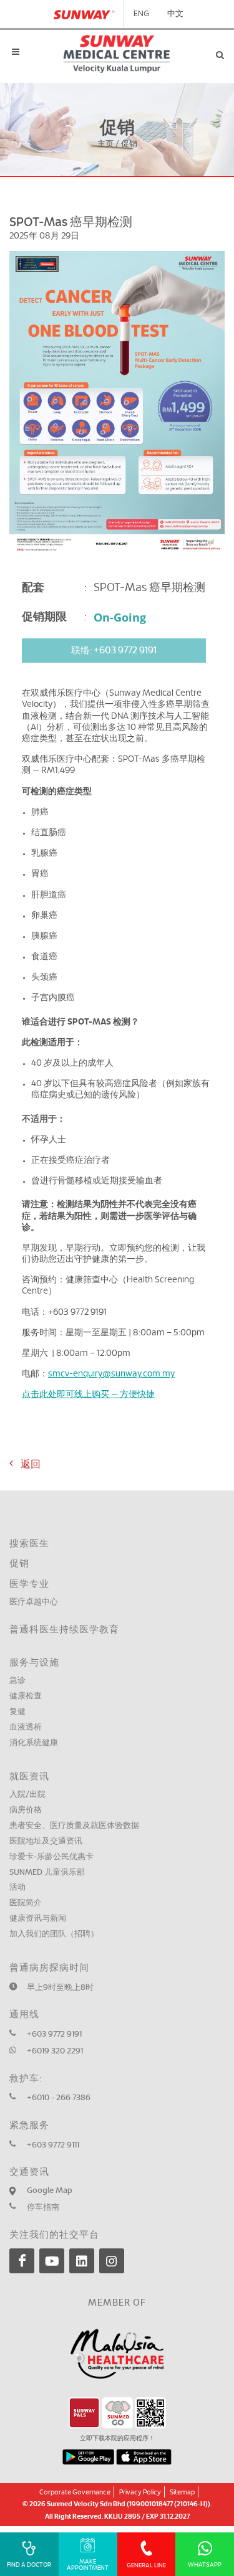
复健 (17, 1712)
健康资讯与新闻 (38, 1919)
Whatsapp (205, 2565)
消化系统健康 (34, 1743)
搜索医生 (29, 1544)
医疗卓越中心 (34, 1602)
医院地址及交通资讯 (46, 1841)
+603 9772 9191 (54, 2034)
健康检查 (26, 1696)
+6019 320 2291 (55, 2051)
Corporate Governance (75, 2492)
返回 (27, 1464)
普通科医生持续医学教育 (64, 1630)
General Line (146, 2565)
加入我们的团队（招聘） (54, 1934)
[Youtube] (52, 2261)
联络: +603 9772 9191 (114, 651)
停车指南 (43, 2208)
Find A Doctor (29, 2565)
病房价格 (26, 1810)
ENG (141, 14)
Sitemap (182, 2492)
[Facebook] (22, 2261)
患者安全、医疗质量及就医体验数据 (74, 1826)
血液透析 (26, 1727)
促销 (19, 1564)
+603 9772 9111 (53, 2145)
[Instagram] (112, 2261)
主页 (105, 145)
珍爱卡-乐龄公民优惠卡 (51, 1857)
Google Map (50, 2191)
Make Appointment (88, 2565)
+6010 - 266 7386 (59, 2098)
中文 (175, 14)
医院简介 (26, 1903)
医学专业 (29, 1584)
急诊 (17, 1681)
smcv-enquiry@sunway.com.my (111, 1374)
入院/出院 (27, 1795)
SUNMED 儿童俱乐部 (47, 1873)
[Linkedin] (82, 2261)
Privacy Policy (140, 2492)
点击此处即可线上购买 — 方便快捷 (88, 1395)
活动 (17, 1887)
